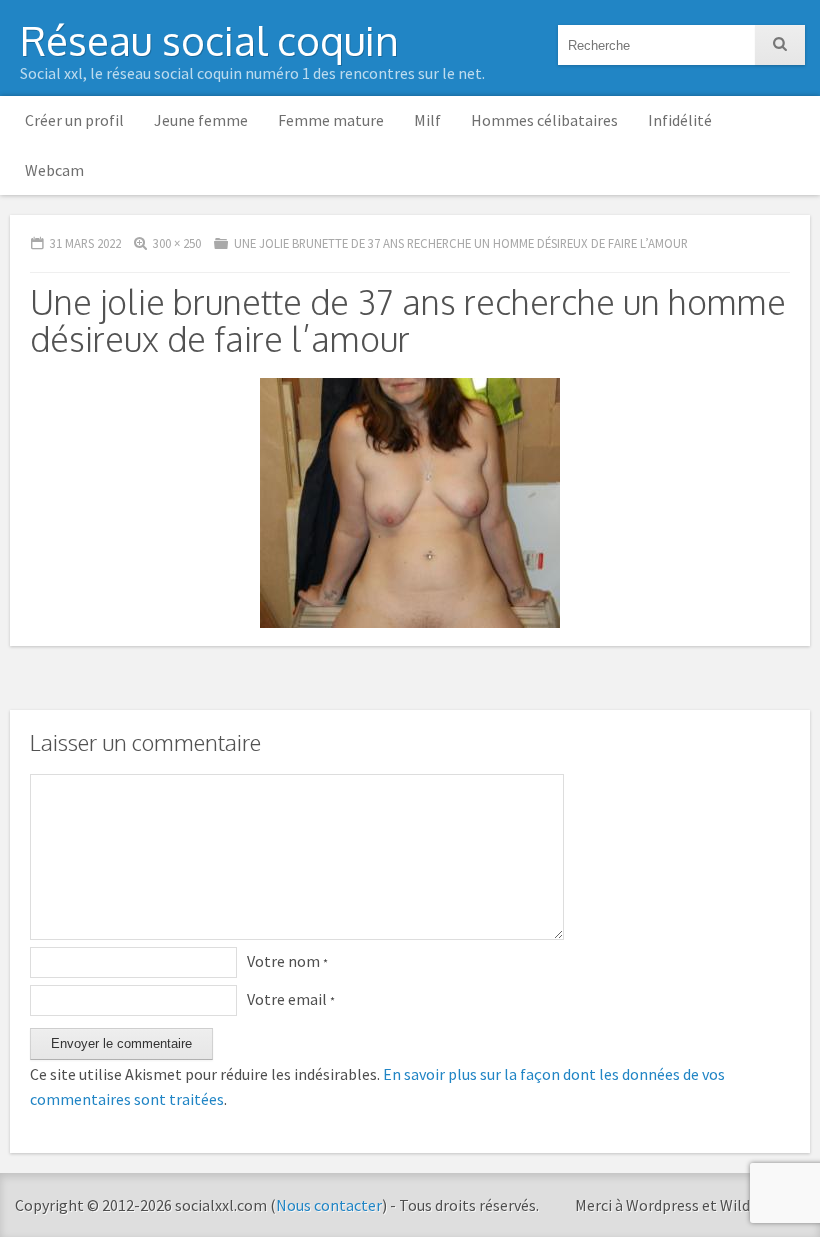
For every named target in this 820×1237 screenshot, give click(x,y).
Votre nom (287, 961)
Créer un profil (74, 120)
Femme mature (331, 120)
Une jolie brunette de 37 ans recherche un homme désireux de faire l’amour (461, 243)
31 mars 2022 (85, 243)
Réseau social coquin (209, 40)
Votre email (291, 999)
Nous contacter (329, 1205)
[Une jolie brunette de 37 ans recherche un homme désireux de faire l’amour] (410, 638)
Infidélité (680, 120)
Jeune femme (201, 120)
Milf (427, 120)
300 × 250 (177, 243)
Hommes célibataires (544, 120)
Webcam (54, 170)
